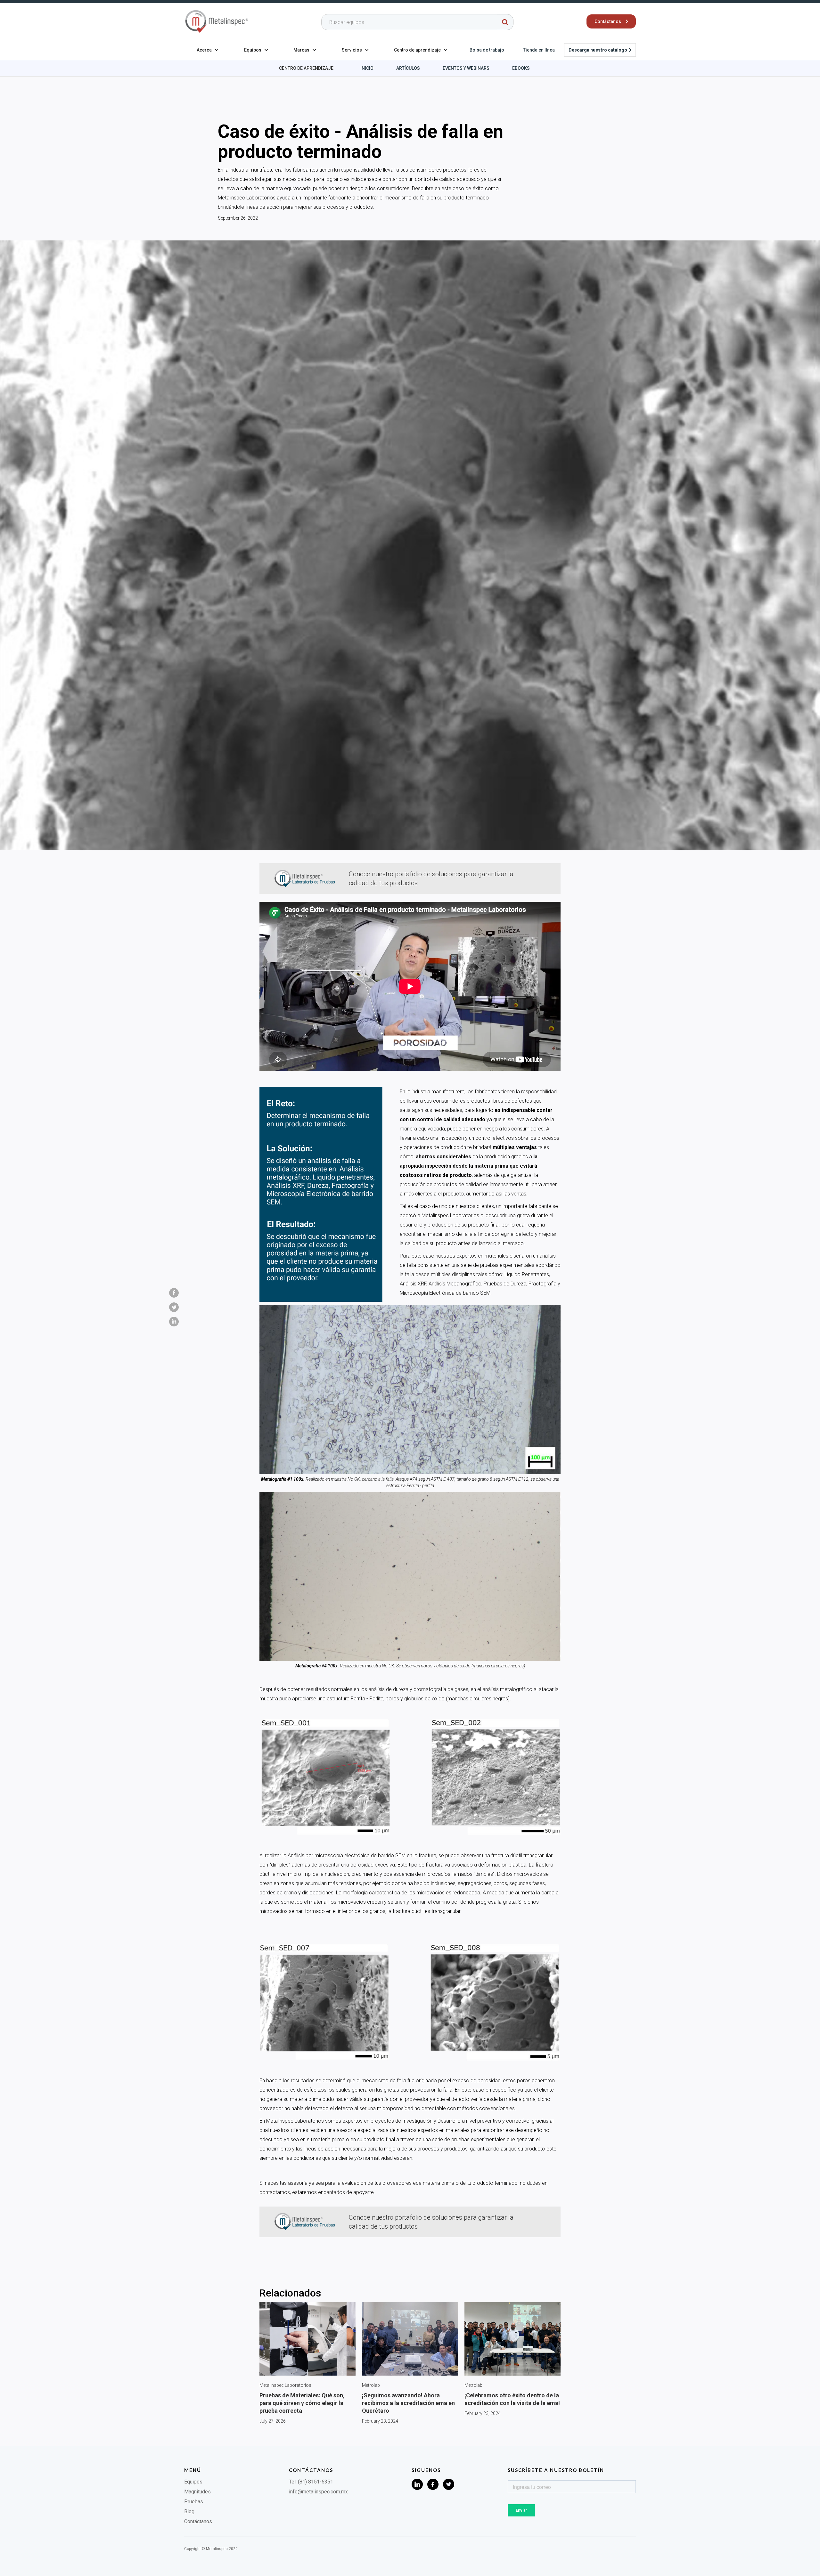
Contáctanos (198, 2521)
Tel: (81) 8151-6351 (311, 2482)
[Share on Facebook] (174, 1293)
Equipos (193, 2482)
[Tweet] (174, 1307)
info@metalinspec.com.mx (318, 2492)
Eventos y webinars (466, 68)
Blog (189, 2511)
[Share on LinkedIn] (174, 1322)
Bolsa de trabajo (487, 50)
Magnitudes (197, 2492)
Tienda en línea (539, 50)
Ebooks (521, 68)
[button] (208, 50)
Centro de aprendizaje (306, 68)
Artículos (408, 68)
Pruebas (194, 2502)
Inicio (367, 68)
